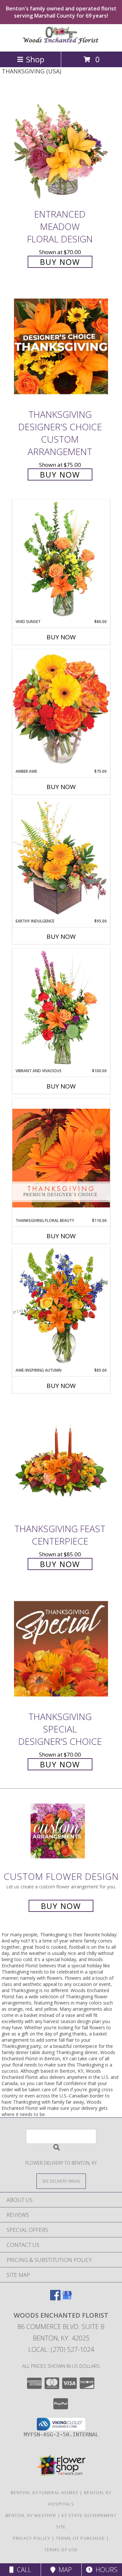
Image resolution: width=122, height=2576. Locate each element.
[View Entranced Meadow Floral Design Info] (61, 146)
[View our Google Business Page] (67, 2298)
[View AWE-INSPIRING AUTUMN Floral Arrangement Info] (61, 1308)
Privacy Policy (32, 2538)
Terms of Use (61, 2550)
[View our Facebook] (55, 2298)
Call (22, 2570)
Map (64, 2570)
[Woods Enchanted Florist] (61, 42)
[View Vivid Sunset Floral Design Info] (61, 559)
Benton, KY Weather (31, 2515)
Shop (35, 59)
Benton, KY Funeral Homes (45, 2492)
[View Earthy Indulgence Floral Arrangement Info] (61, 858)
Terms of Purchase (81, 2538)
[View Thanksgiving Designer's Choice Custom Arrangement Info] (61, 346)
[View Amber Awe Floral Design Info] (61, 709)
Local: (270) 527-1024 (61, 2349)
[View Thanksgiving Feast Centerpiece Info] (61, 1461)
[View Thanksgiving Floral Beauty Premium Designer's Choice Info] (61, 1158)
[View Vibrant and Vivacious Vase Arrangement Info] (61, 1008)
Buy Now (60, 262)
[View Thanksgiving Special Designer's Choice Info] (61, 1648)
